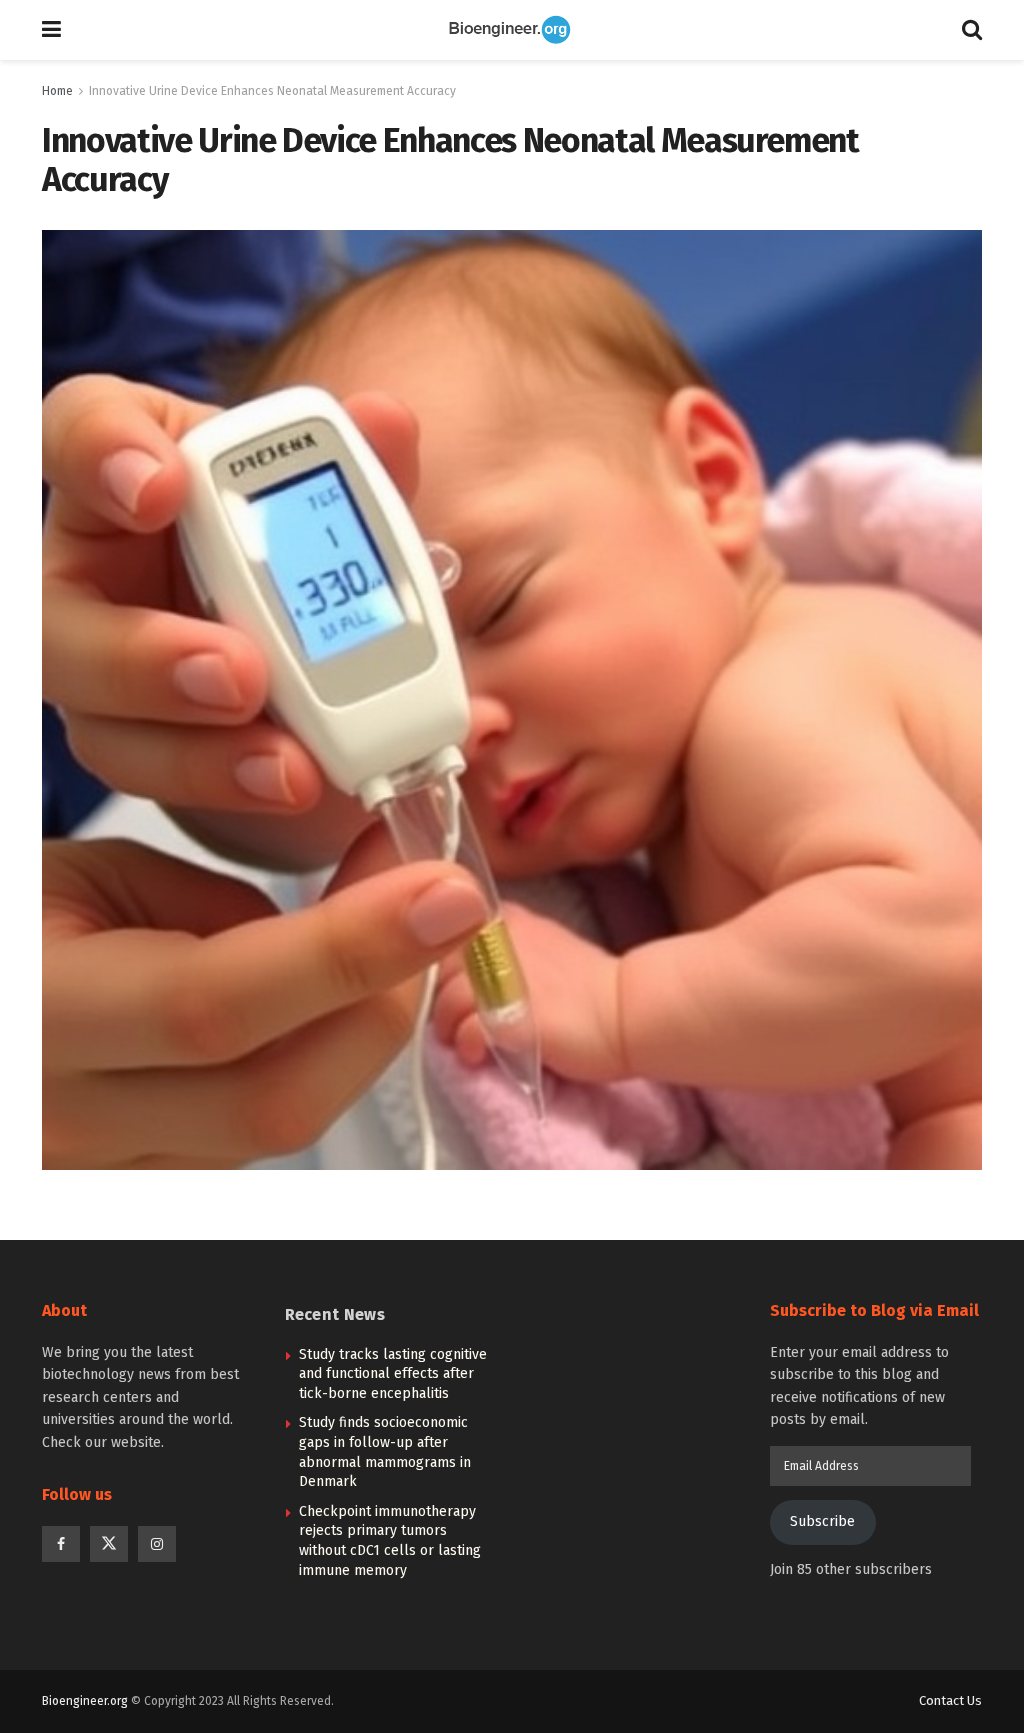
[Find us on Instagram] (157, 1544)
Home (57, 91)
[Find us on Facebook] (61, 1544)
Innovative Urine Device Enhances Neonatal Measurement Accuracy (272, 91)
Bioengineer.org (85, 1701)
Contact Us (950, 1700)
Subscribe (822, 1521)
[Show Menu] (51, 30)
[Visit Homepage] (512, 30)
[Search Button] (972, 30)
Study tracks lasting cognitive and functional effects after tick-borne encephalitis (393, 1374)
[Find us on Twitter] (109, 1544)
